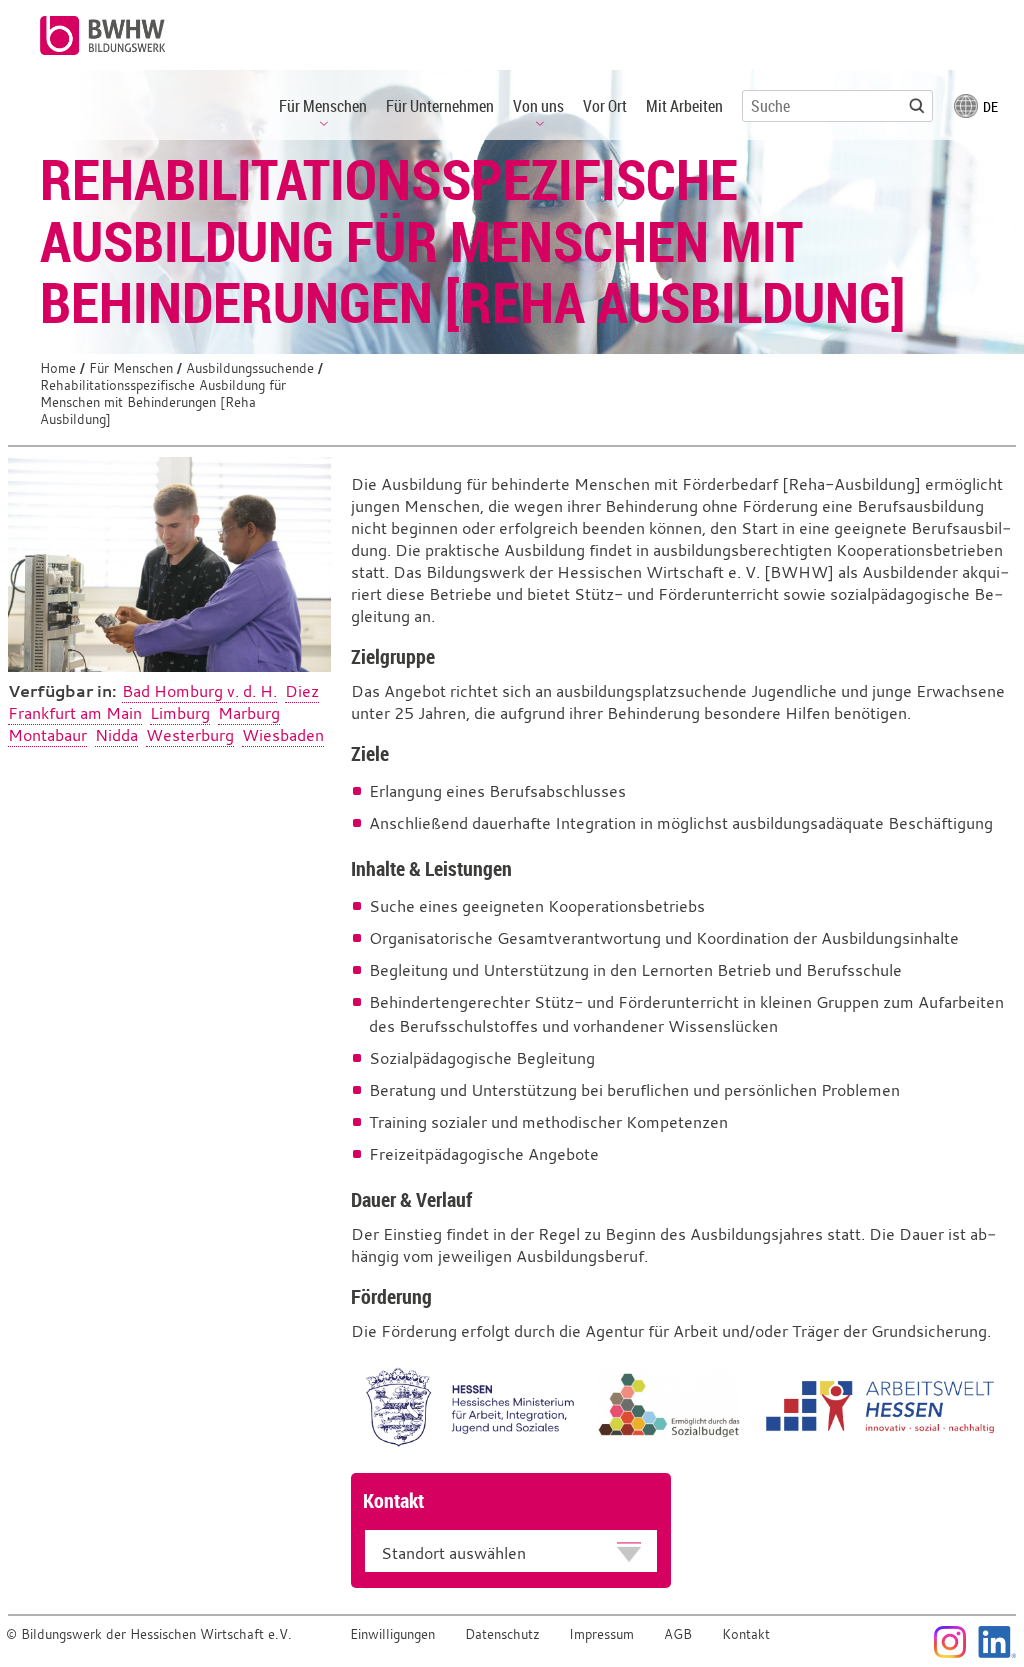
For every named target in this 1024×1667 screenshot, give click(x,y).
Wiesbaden (283, 735)
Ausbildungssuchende (250, 368)
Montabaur (47, 735)
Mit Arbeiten (684, 106)
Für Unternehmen (440, 106)
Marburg (249, 713)
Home (58, 368)
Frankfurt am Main (75, 713)
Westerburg (190, 735)
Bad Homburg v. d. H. (199, 691)
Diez (302, 691)
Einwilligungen (392, 1634)
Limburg (180, 713)
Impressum (601, 1634)
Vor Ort (605, 106)
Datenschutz (502, 1634)
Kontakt (746, 1634)
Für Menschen (131, 368)
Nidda (116, 735)
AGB (678, 1634)
